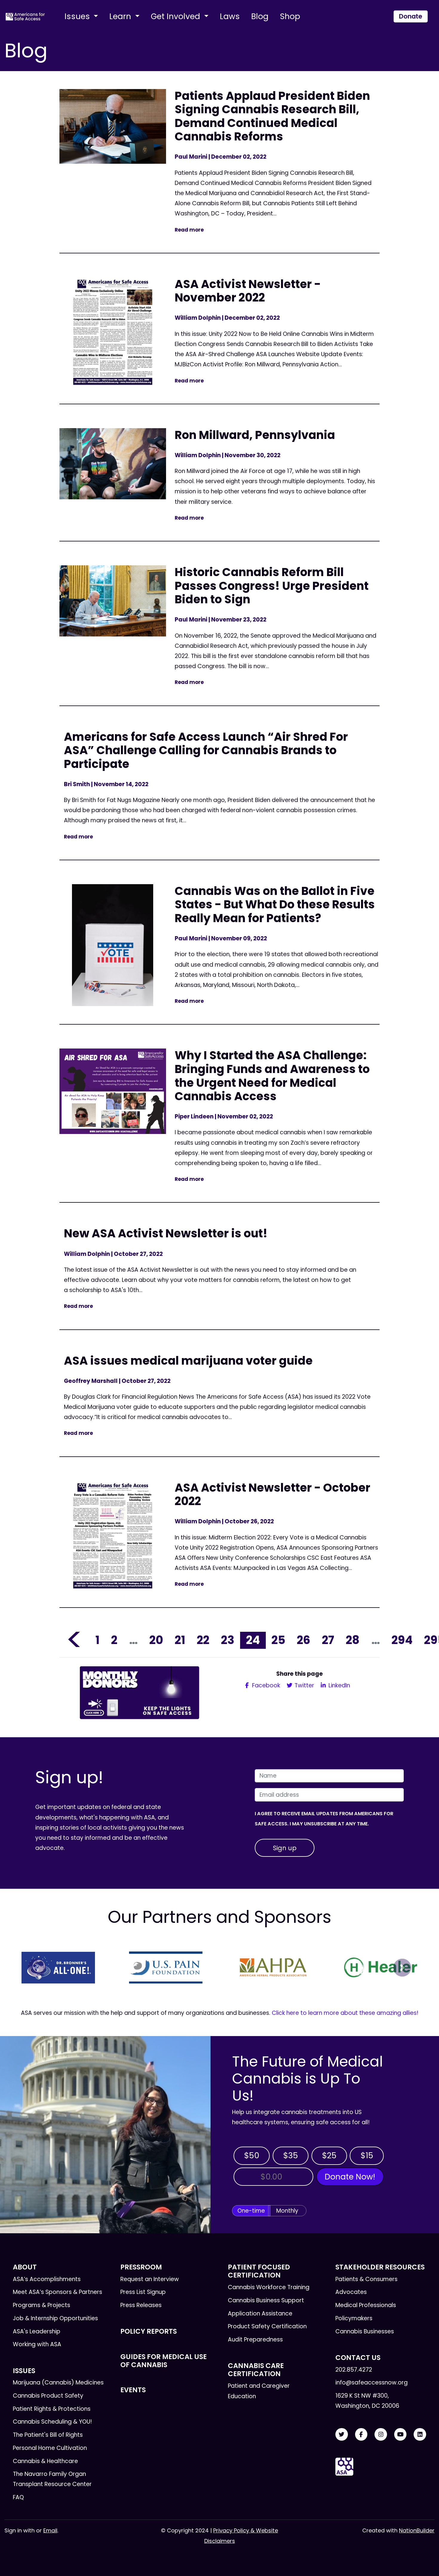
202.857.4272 (354, 2370)
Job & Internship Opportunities (55, 2318)
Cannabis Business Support (266, 2300)
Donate (411, 16)
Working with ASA (37, 2344)
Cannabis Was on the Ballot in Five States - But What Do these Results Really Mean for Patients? (275, 904)
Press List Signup (143, 2292)
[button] (37, 1968)
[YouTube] (400, 2435)
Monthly (287, 2211)
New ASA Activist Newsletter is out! (166, 1233)
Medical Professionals (366, 2305)
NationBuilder (417, 2530)
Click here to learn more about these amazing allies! (345, 2013)
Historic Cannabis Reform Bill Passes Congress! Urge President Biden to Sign (272, 586)
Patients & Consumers (366, 2279)
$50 (252, 2155)
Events (133, 2390)
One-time (251, 2211)
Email (50, 2530)
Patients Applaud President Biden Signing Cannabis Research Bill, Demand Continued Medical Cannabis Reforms (272, 116)
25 (278, 1640)
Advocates (351, 2292)
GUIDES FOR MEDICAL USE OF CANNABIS (164, 2361)
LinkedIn (339, 1685)
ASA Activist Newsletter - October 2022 (273, 1494)
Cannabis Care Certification (256, 2370)
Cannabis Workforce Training (269, 2287)
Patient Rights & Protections (52, 2409)
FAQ (18, 2497)
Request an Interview (150, 2279)
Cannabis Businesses (365, 2331)
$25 (329, 2155)
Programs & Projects (42, 2305)
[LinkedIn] (420, 2435)
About (25, 2267)
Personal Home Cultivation (50, 2448)
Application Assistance (260, 2313)
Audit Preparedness (255, 2339)
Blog (260, 16)
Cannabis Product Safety (48, 2396)
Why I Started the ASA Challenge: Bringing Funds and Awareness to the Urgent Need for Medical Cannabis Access (272, 1076)
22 (203, 1640)
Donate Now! (350, 2177)
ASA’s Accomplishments (47, 2279)
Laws (230, 16)
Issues (78, 16)
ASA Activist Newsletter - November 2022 (248, 291)
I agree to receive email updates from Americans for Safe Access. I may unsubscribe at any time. (324, 1819)
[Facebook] (361, 2435)
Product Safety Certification (267, 2326)
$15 (367, 2155)
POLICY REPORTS (149, 2331)
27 (328, 1640)
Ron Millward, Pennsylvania (255, 435)
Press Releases (141, 2305)
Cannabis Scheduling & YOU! (52, 2422)
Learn (121, 16)
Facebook (265, 1685)
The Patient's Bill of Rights (48, 2435)
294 (402, 1640)
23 (228, 1640)
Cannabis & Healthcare (45, 2461)
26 (304, 1640)
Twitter (304, 1685)
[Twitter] (342, 2435)
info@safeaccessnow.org (372, 2383)
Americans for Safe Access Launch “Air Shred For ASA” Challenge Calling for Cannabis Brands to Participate (206, 750)
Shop (290, 16)
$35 (291, 2155)
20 (156, 1640)
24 (253, 1640)
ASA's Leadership (37, 2331)
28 (353, 1640)
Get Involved (176, 16)
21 (180, 1640)
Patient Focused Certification (259, 2271)
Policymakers (354, 2318)
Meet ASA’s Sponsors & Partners (57, 2292)
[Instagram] (381, 2435)
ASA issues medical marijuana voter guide (188, 1361)
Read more (189, 230)
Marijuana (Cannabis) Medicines (58, 2383)
